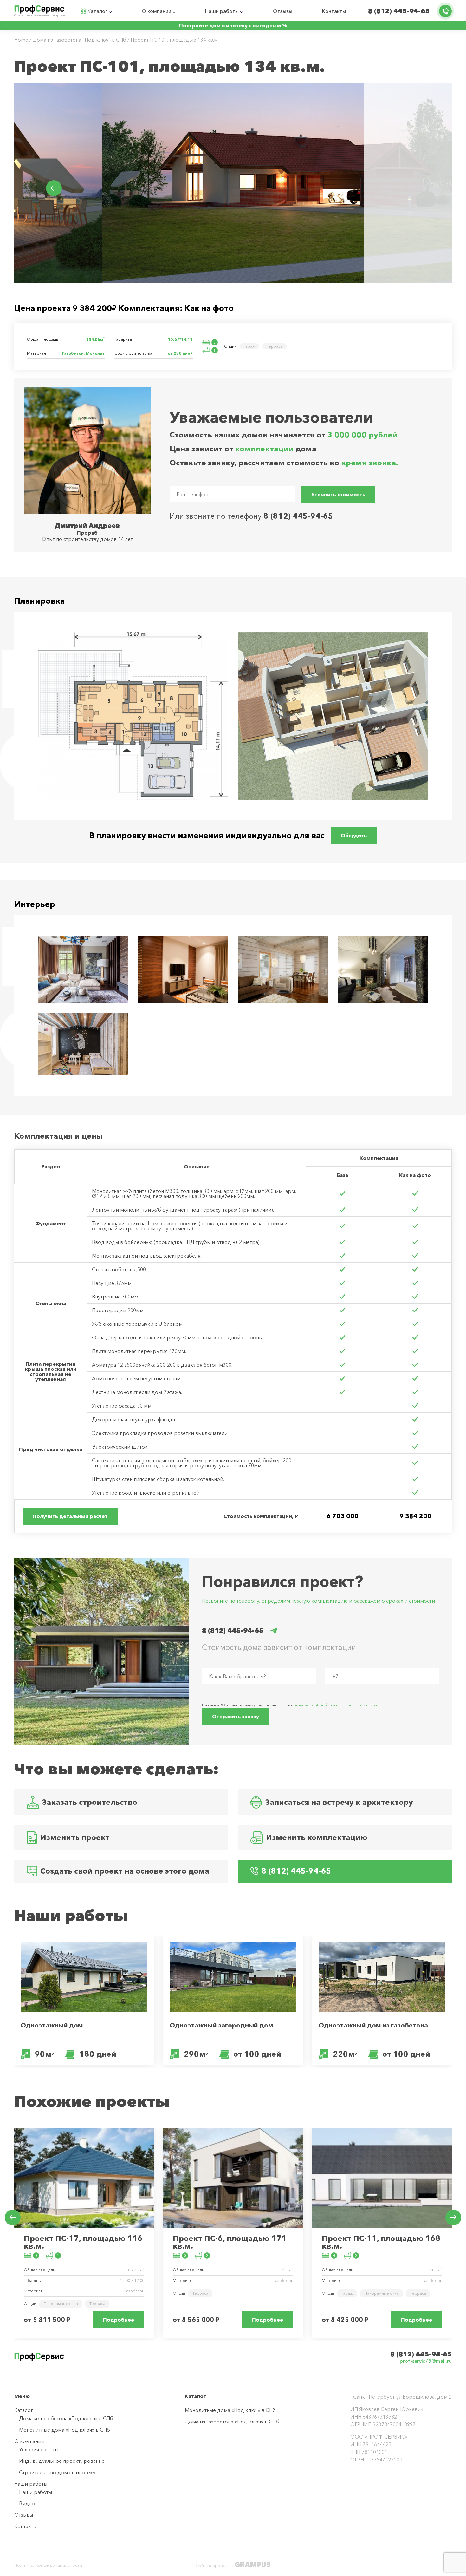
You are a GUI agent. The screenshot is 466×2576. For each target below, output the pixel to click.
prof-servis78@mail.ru (426, 2361)
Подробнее (119, 2320)
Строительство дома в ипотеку (57, 2472)
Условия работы (39, 2449)
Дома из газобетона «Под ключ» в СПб (66, 2418)
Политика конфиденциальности (48, 2565)
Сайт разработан (233, 2565)
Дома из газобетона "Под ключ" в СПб (79, 40)
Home (21, 40)
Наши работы (222, 11)
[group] (189, 183)
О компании (156, 11)
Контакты (334, 11)
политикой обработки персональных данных (336, 1705)
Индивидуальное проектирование (62, 2461)
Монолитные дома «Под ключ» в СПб (65, 2430)
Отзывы (283, 11)
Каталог (97, 11)
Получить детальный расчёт (70, 1516)
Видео (27, 2503)
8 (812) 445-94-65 (399, 11)
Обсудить (354, 835)
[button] (412, 188)
